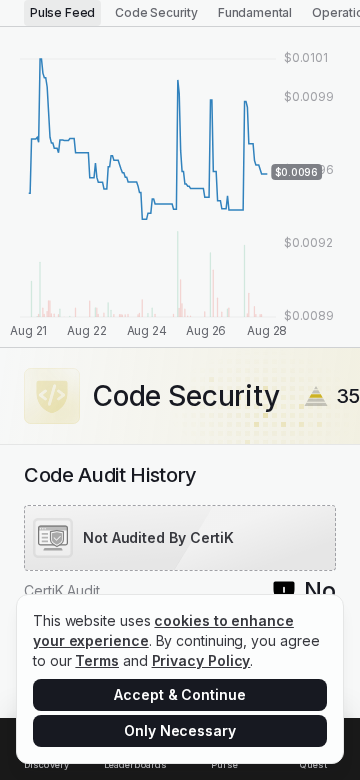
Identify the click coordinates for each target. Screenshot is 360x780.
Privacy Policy (201, 660)
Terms (97, 660)
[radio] (62, 13)
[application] (180, 187)
